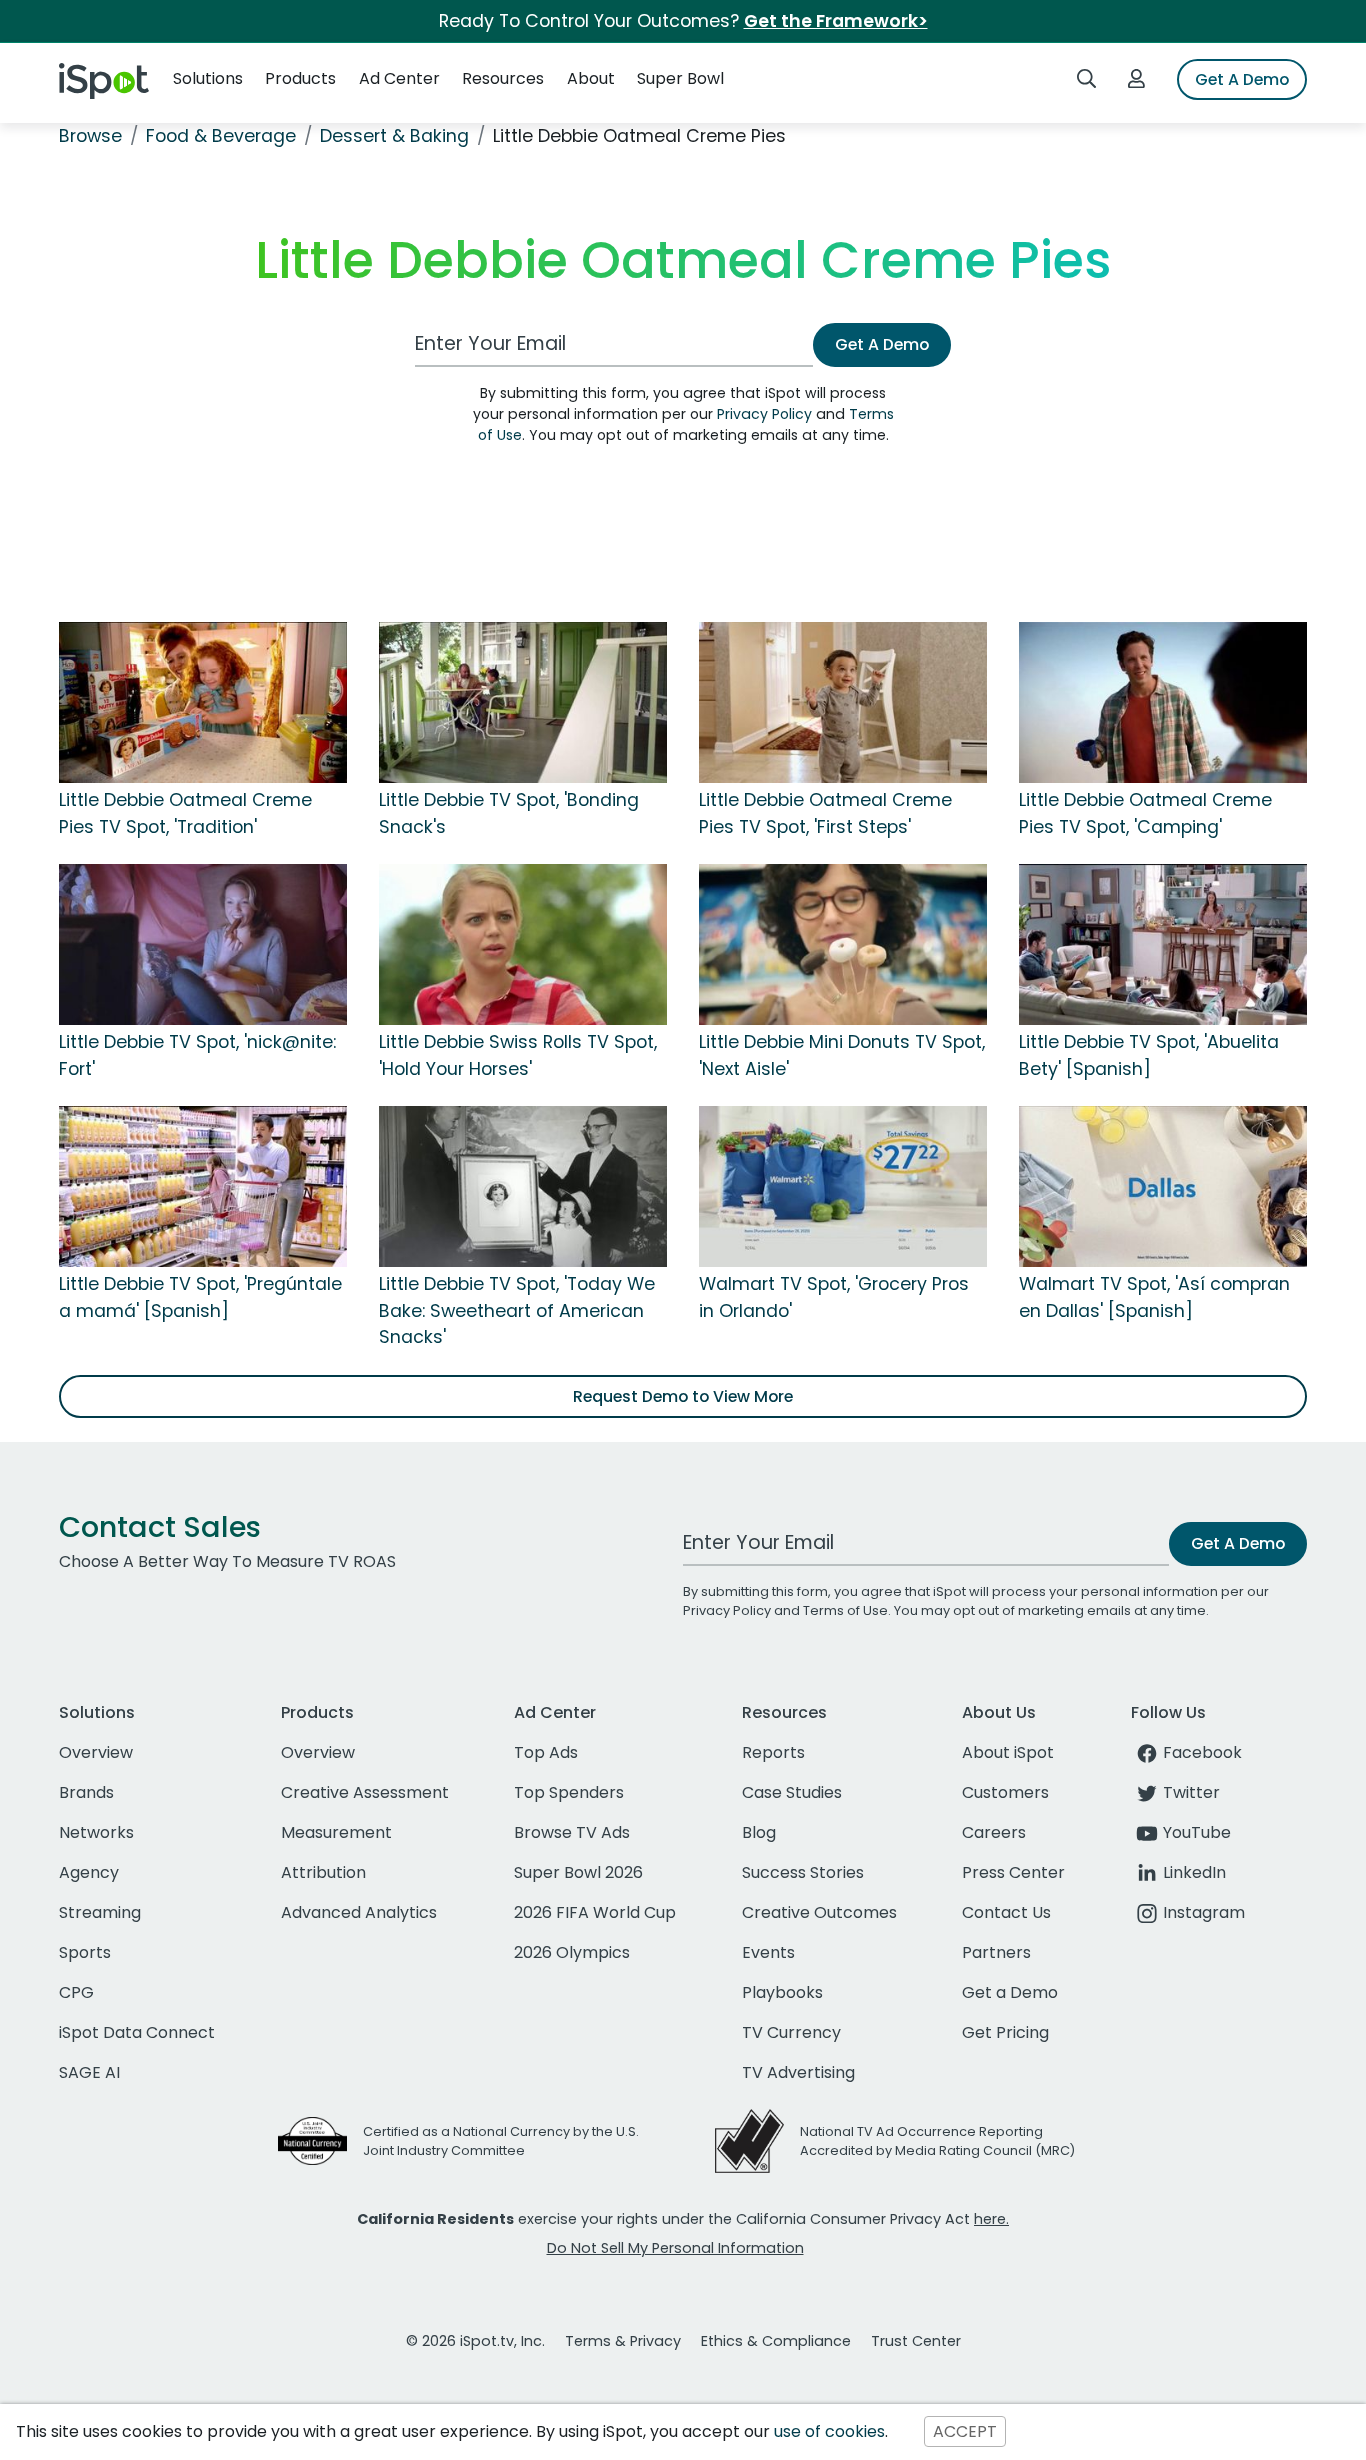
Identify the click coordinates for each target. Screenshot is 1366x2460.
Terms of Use (845, 1610)
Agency (89, 1872)
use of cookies (829, 2431)
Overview (96, 1752)
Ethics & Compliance (776, 2341)
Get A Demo (1242, 79)
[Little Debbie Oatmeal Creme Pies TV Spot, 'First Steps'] (843, 702)
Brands (86, 1792)
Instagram (1204, 1912)
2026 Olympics (572, 1952)
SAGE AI (89, 2072)
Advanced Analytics (359, 1912)
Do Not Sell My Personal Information (675, 2248)
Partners (996, 1952)
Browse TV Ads (572, 1832)
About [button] (591, 78)
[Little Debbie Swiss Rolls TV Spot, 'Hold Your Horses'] (523, 944)
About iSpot (1008, 1752)
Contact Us (1006, 1912)
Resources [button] (503, 78)
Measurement (336, 1832)
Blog (759, 1832)
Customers (1005, 1792)
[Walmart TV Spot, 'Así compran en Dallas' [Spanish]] (1163, 1186)
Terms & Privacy (623, 2341)
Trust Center (916, 2341)
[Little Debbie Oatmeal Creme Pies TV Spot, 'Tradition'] (203, 702)
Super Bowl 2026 (578, 1872)
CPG (76, 1992)
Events (768, 1952)
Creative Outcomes (819, 1912)
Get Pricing (1005, 2032)
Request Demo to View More (683, 1396)
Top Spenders (569, 1792)
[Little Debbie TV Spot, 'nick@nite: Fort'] (203, 944)
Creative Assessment (365, 1792)
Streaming (100, 1912)
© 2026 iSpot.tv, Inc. (475, 2341)
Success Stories (803, 1872)
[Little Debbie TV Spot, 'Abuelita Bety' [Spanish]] (1163, 944)
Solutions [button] (208, 78)
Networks (96, 1832)
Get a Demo (1010, 1992)
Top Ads (546, 1752)
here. (991, 2219)
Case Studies (792, 1792)
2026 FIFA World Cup (595, 1912)
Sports (85, 1952)
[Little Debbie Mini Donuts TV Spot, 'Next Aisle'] (843, 944)
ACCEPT (965, 2431)
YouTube (1197, 1832)
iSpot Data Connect (137, 2032)
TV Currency (791, 2032)
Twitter (1191, 1792)
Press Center (1013, 1872)
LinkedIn (1194, 1872)
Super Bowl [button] (680, 78)
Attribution (323, 1872)
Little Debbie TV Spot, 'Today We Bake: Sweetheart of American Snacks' (517, 1310)
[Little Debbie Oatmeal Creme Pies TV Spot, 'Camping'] (1163, 702)
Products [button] (300, 78)
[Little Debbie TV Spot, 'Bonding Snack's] (523, 702)
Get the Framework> (836, 21)
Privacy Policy (764, 414)
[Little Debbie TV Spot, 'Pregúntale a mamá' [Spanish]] (203, 1186)
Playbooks (782, 1992)
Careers (994, 1832)
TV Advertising (798, 2072)
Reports (773, 1752)
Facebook (1202, 1752)
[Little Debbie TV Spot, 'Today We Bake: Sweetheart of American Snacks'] (523, 1186)
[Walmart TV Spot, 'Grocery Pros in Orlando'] (843, 1186)
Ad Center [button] (399, 78)
